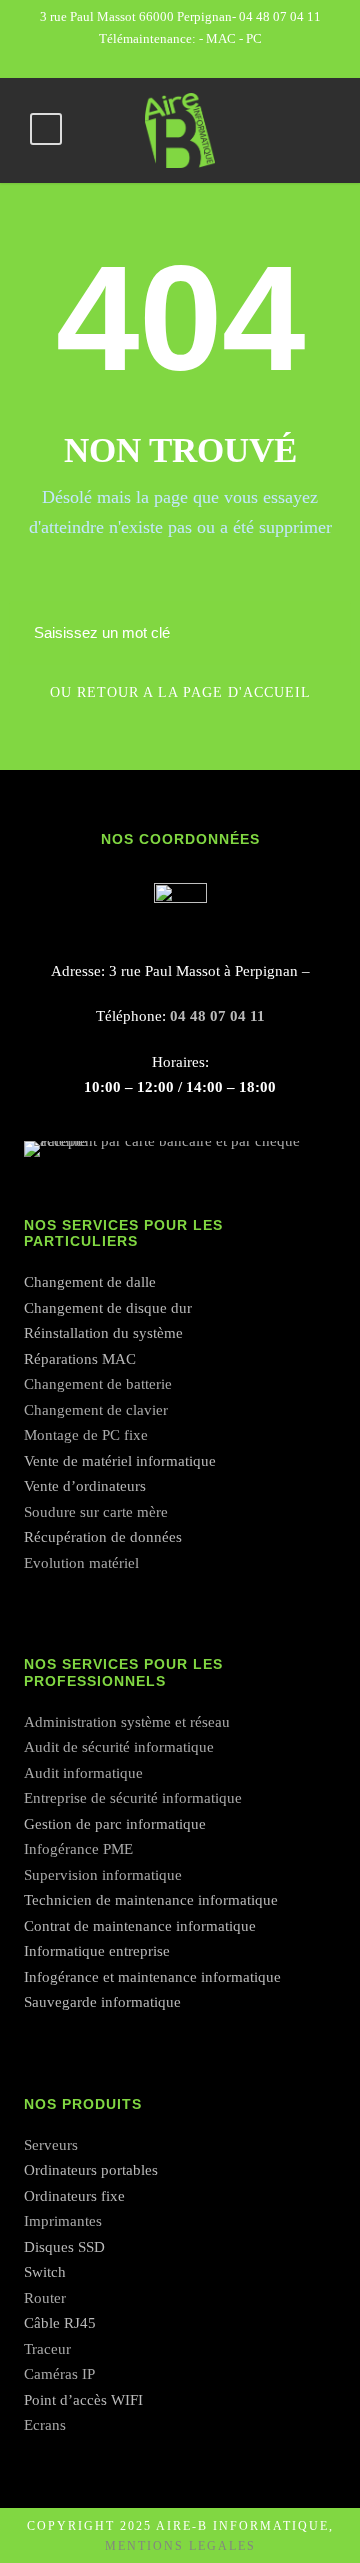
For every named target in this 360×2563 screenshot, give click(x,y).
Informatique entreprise (97, 1951)
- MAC (219, 38)
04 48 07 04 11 (280, 16)
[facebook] (180, 60)
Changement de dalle (90, 1282)
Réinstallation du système (103, 1333)
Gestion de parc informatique (115, 1824)
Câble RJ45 (60, 2323)
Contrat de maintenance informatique (140, 1926)
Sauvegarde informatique (102, 2002)
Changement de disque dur (108, 1308)
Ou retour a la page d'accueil (180, 692)
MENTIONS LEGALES (180, 2546)
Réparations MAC (80, 1359)
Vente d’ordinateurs (85, 1486)
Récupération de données (103, 1537)
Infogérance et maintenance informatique (152, 1977)
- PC (250, 38)
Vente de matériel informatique (120, 1461)
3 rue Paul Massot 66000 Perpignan (136, 16)
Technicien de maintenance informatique (151, 1900)
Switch (45, 2272)
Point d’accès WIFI (83, 2400)
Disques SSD (64, 2247)
